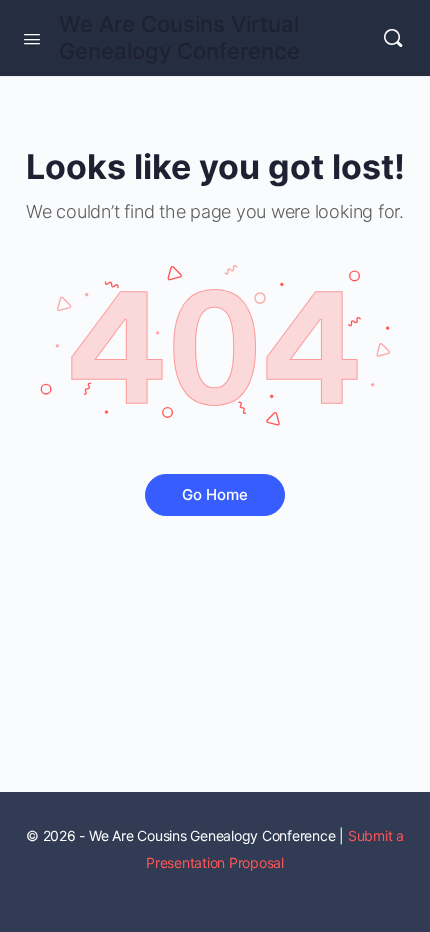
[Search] (393, 38)
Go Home (215, 494)
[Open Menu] (32, 37)
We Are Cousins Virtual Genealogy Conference (179, 37)
